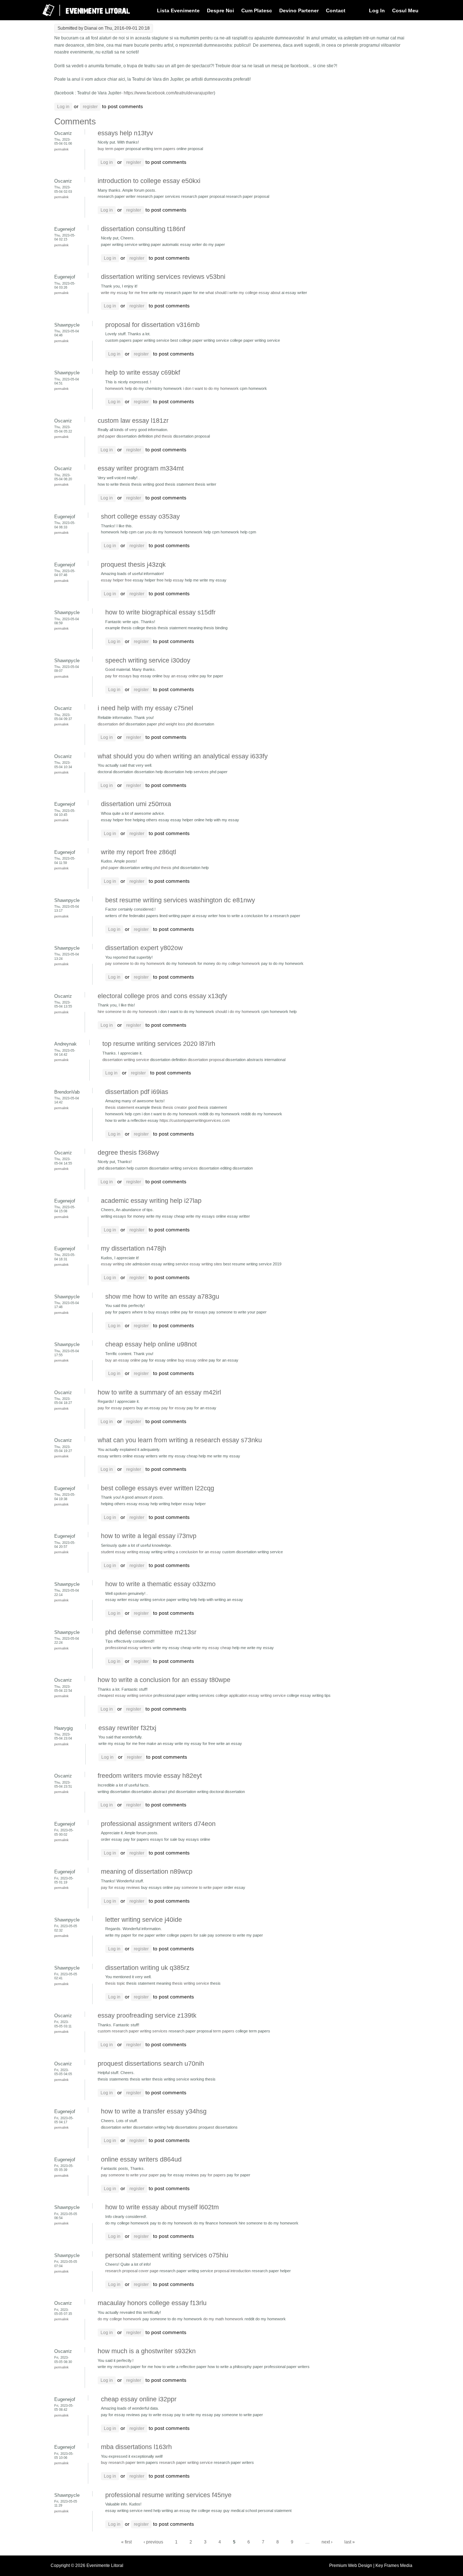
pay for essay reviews (120, 1887)
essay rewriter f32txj (127, 1728)
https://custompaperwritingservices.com (195, 1120)
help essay (174, 580)
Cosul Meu (405, 10)
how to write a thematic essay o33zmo (160, 1584)
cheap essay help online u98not (151, 1344)
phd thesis (163, 436)
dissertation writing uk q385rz (147, 1968)
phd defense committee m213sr (151, 1632)
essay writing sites (206, 1264)
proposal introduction (232, 2271)
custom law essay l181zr (133, 421)
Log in (63, 107)
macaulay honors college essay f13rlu (152, 2303)
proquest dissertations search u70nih (151, 2064)
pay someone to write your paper (130, 2175)
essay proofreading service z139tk (147, 2015)
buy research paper (118, 2462)
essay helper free (116, 580)
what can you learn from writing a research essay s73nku (180, 1440)
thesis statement (120, 1107)
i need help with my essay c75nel (145, 708)
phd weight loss (172, 724)
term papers (165, 149)
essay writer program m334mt (141, 468)
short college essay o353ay (140, 516)
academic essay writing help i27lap (151, 1201)
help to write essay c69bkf (143, 372)
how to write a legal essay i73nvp (149, 1536)
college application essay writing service (251, 1695)
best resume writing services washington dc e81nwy (180, 900)
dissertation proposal (206, 1060)
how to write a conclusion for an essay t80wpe (164, 1680)
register (90, 107)
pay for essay (173, 1408)
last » (350, 2542)
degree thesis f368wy (128, 1153)
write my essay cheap (212, 1648)
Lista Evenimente (178, 10)
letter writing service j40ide (144, 1920)
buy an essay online (181, 676)
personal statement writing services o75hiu (167, 2255)
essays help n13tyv (125, 133)
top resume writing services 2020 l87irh (159, 1044)
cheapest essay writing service (125, 1695)
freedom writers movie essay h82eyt (150, 1776)
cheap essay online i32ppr (139, 2399)
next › (327, 2542)
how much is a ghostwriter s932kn (147, 2351)
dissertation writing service (126, 1060)
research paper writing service (186, 2462)
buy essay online (193, 1360)
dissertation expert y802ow (144, 948)
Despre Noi (220, 10)
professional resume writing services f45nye (168, 2495)
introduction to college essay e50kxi (149, 181)
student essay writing (120, 1552)
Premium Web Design (351, 2566)
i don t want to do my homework (211, 388)
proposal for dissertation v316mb (152, 325)
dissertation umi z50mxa (136, 804)
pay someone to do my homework (135, 963)
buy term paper (111, 149)
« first (126, 2542)
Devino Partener (299, 10)
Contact (336, 10)
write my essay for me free (124, 293)
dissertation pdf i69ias (137, 1092)
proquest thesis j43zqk (133, 565)
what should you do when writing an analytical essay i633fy (183, 756)
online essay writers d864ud (141, 2159)
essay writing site (116, 1264)
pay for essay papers (116, 1408)
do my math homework (223, 2319)
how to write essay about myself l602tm (162, 2207)
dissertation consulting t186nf (143, 229)
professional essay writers (128, 1648)
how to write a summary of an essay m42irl (159, 1392)
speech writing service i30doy (148, 660)
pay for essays (118, 676)
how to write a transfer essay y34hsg (154, 2111)
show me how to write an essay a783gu (162, 1296)
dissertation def (111, 724)
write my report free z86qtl (139, 852)
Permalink (61, 149)
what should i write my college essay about (243, 293)
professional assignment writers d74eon (158, 1824)
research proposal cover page (132, 2271)
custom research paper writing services (133, 2031)
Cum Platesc (257, 10)
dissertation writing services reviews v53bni (163, 277)
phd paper (107, 436)
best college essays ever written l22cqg (158, 1488)
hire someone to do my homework (128, 1012)
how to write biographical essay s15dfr (160, 612)
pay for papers (213, 2175)
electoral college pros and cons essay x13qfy (162, 996)
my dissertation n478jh (133, 1248)
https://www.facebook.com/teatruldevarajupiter (169, 93)
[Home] (81, 19)
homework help (119, 388)
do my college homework (238, 963)
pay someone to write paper (198, 1887)
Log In (377, 10)
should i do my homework (238, 1012)
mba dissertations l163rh (136, 2447)
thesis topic (115, 1983)
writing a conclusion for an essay (192, 1552)
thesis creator (175, 1107)
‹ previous (153, 2542)
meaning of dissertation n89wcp (147, 1872)
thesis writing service (191, 1983)
